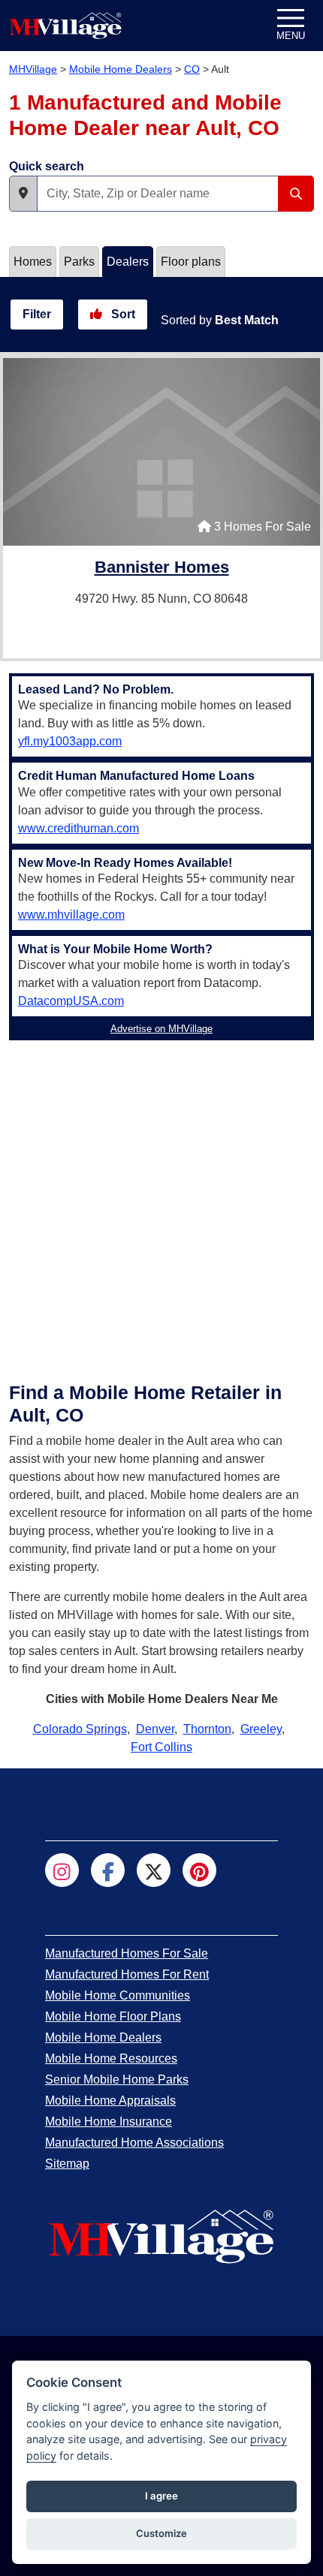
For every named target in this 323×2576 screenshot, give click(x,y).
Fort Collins (161, 1747)
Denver (155, 1729)
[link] (162, 569)
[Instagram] (62, 1870)
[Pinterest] (199, 1870)
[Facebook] (108, 1870)
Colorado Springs (80, 1729)
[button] (23, 194)
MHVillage (33, 69)
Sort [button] (122, 314)
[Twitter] (154, 1870)
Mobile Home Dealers (121, 69)
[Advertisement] (161, 1208)
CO (192, 69)
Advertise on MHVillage (161, 1029)
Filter (37, 314)
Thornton (207, 1729)
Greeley (261, 1729)
